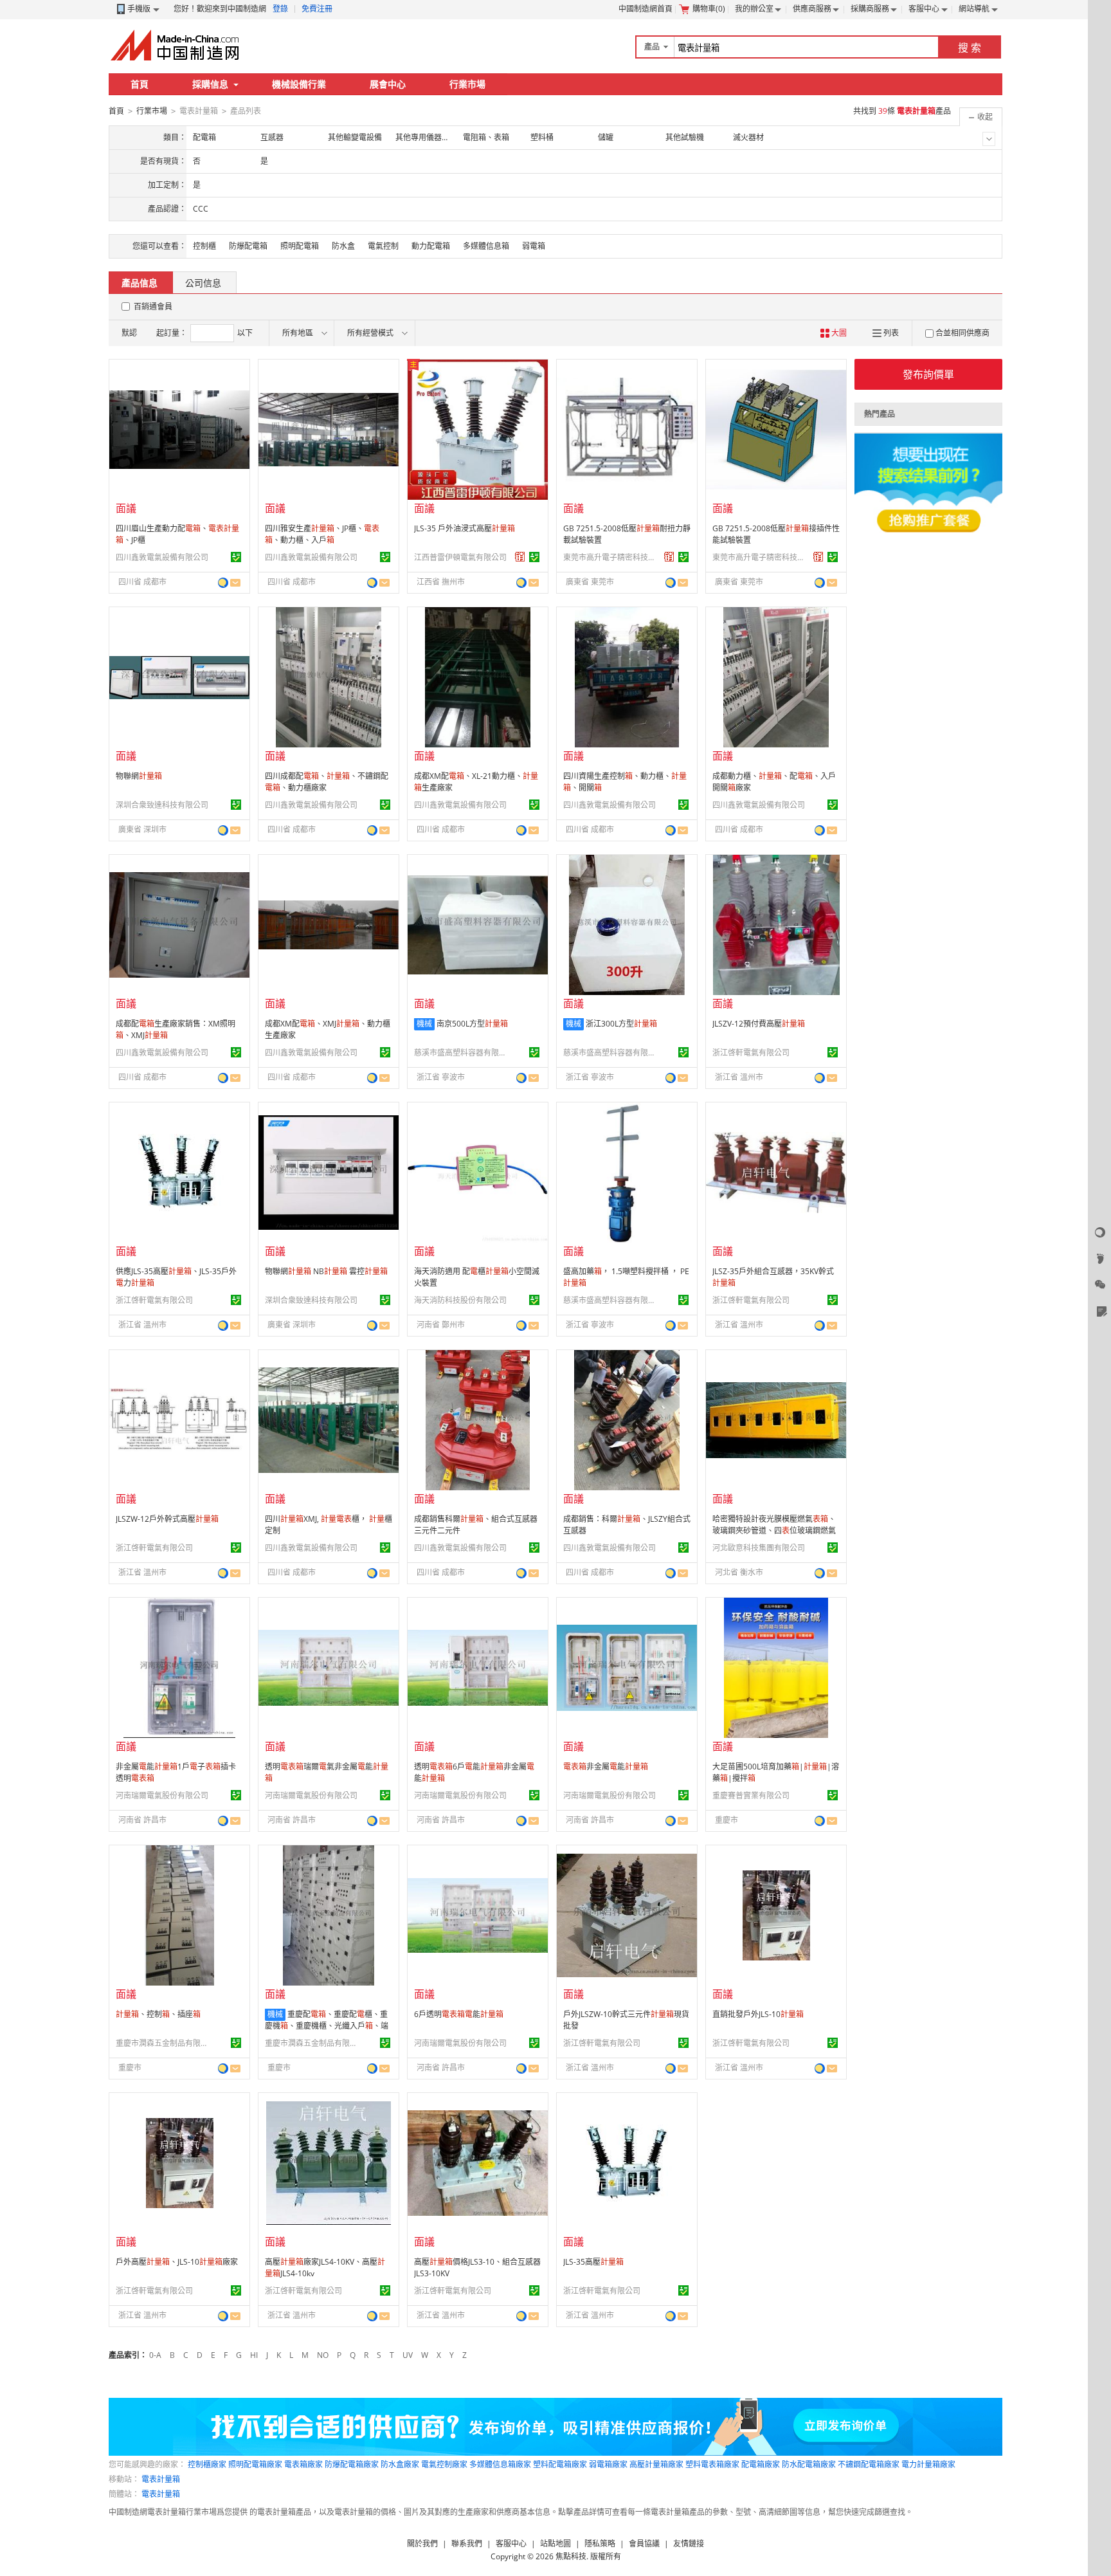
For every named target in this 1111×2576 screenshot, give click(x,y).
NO (323, 2355)
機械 (424, 1024)
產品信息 (140, 283)
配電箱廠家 (761, 2464)
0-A (155, 2355)
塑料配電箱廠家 (560, 2464)
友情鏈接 (689, 2544)
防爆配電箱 (248, 246)
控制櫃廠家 (207, 2464)
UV (408, 2355)
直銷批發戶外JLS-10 (758, 2014)
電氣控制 (383, 246)
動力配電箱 (431, 246)
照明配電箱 (300, 246)
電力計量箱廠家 (928, 2464)
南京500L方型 (472, 1024)
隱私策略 (600, 2544)
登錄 (280, 9)
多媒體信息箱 (486, 246)
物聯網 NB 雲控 (326, 1271)
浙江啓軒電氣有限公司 (751, 1053)
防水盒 (343, 246)
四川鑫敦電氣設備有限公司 (162, 557)
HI (254, 2355)
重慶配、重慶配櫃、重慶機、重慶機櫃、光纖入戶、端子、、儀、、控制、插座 (327, 2032)
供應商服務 (812, 9)
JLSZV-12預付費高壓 (759, 1024)
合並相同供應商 (962, 333)
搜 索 (970, 48)
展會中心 (388, 84)
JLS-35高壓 (593, 2262)
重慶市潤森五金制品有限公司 (164, 2043)
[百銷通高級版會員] (520, 557)
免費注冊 (317, 9)
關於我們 (422, 2544)
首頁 (140, 84)
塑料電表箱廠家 (712, 2464)
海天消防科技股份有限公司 (460, 1300)
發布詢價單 (928, 374)
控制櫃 (204, 246)
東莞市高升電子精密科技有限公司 (611, 557)
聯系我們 (467, 2544)
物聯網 (139, 776)
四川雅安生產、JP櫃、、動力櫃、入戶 (322, 534)
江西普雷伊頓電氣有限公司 (460, 557)
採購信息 (210, 84)
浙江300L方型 (621, 1024)
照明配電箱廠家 (255, 2464)
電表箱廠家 (303, 2464)
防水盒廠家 (400, 2464)
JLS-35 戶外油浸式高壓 (465, 528)
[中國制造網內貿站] (176, 45)
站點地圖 (555, 2544)
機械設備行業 (299, 84)
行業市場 (467, 84)
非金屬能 (606, 1767)
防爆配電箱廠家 (352, 2464)
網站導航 (974, 9)
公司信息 (203, 283)
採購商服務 (870, 9)
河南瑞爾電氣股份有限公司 (162, 1795)
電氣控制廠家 (444, 2464)
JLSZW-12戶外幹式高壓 (167, 1519)
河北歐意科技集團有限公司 (759, 1548)
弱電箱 (534, 246)
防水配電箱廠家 (809, 2464)
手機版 (139, 9)
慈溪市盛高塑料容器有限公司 (462, 1053)
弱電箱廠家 (608, 2464)
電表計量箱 (161, 2479)
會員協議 (644, 2544)
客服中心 (924, 9)
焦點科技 (571, 2556)
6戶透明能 (459, 2014)
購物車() (709, 9)
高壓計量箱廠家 (656, 2464)
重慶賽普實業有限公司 (751, 1795)
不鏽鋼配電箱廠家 (869, 2464)
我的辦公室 (754, 9)
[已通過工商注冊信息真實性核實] (236, 557)
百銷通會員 (153, 306)
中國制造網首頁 (646, 9)
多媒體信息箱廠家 (500, 2464)
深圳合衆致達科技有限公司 (162, 805)
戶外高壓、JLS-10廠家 (177, 2262)
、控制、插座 (158, 2014)
